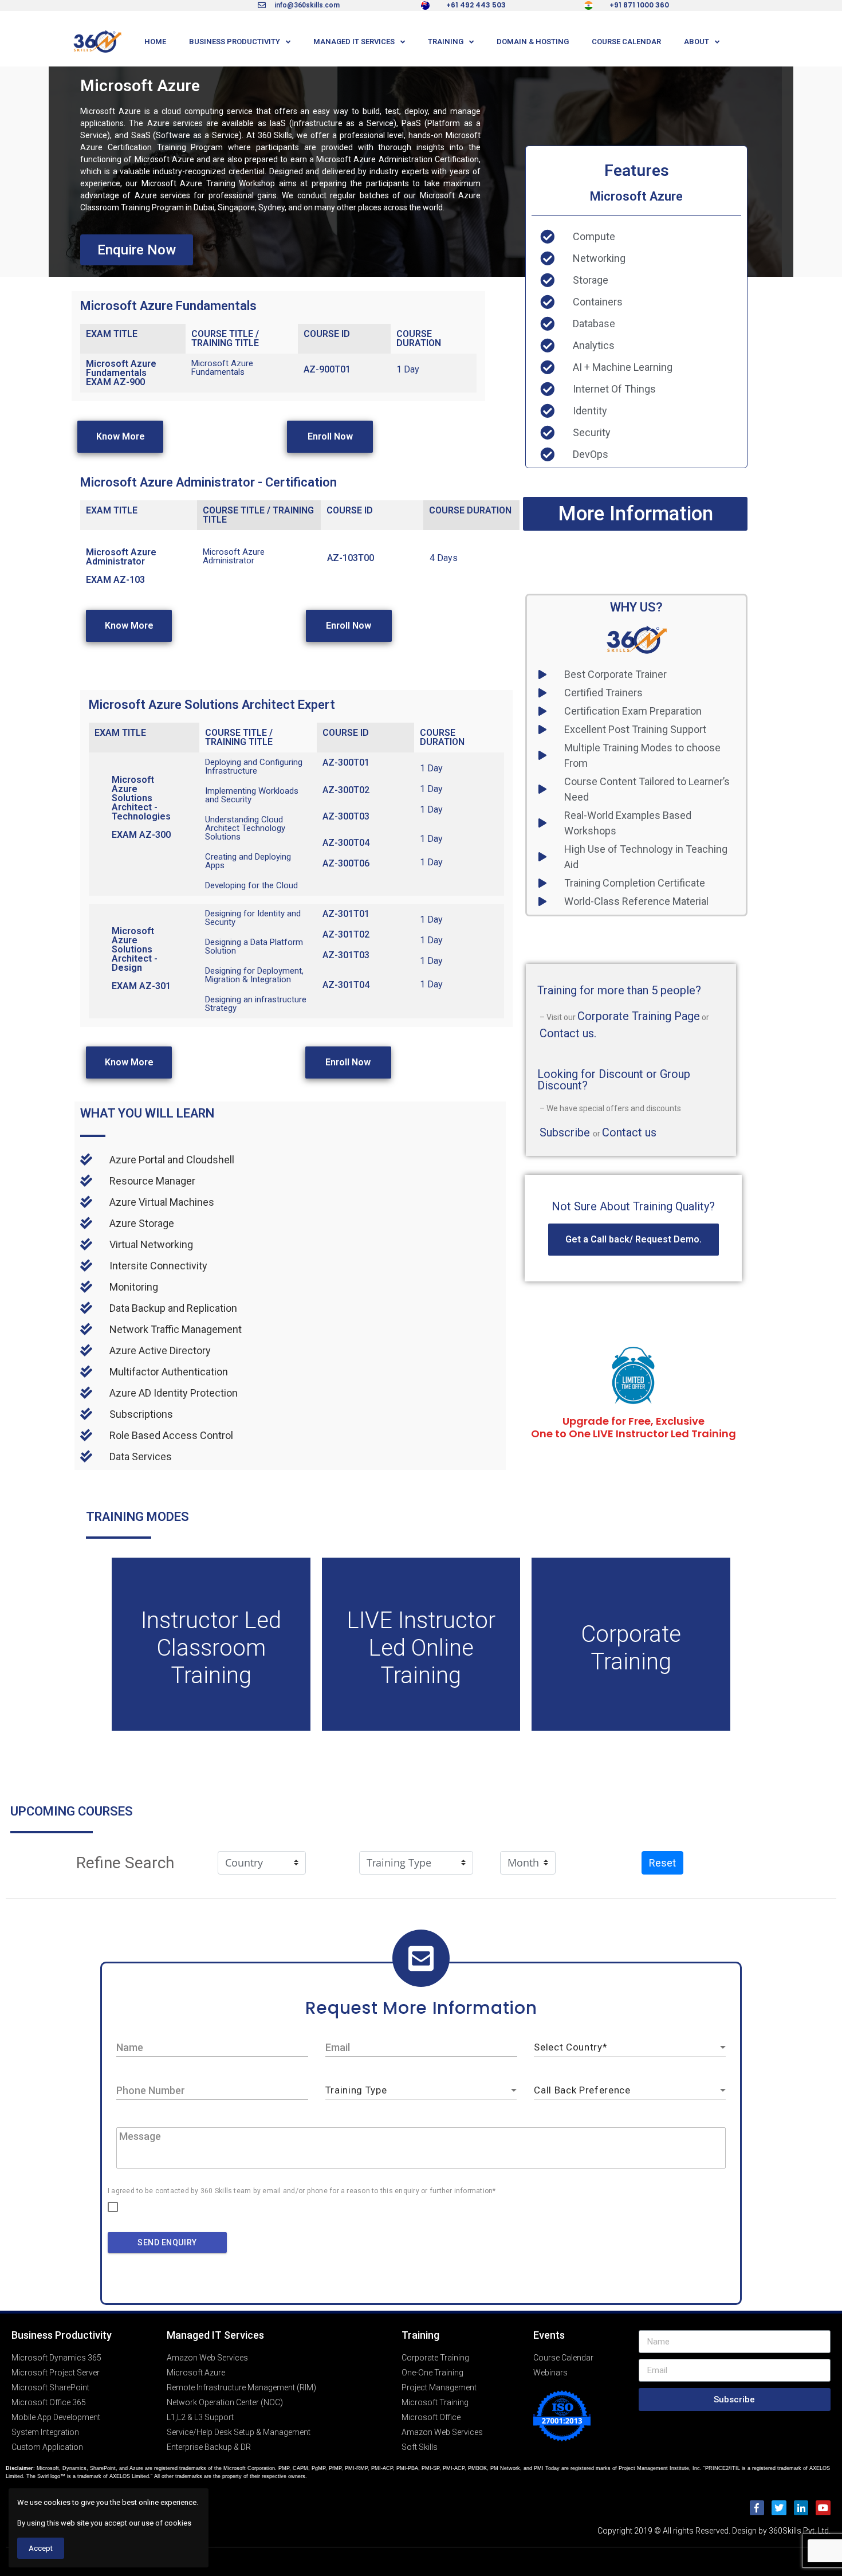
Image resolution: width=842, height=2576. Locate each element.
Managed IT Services (354, 42)
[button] (137, 250)
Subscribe (566, 1132)
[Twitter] (779, 2508)
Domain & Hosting (533, 42)
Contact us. (568, 1033)
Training (446, 42)
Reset (662, 1863)
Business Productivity (235, 42)
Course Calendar (626, 42)
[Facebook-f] (757, 2508)
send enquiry (167, 2242)
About (697, 42)
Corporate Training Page (639, 1016)
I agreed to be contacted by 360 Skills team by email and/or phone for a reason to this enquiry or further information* (302, 2191)
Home (155, 42)
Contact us (629, 1132)
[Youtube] (823, 2508)
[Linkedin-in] (801, 2508)
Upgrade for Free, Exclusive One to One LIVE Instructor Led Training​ (634, 1427)
